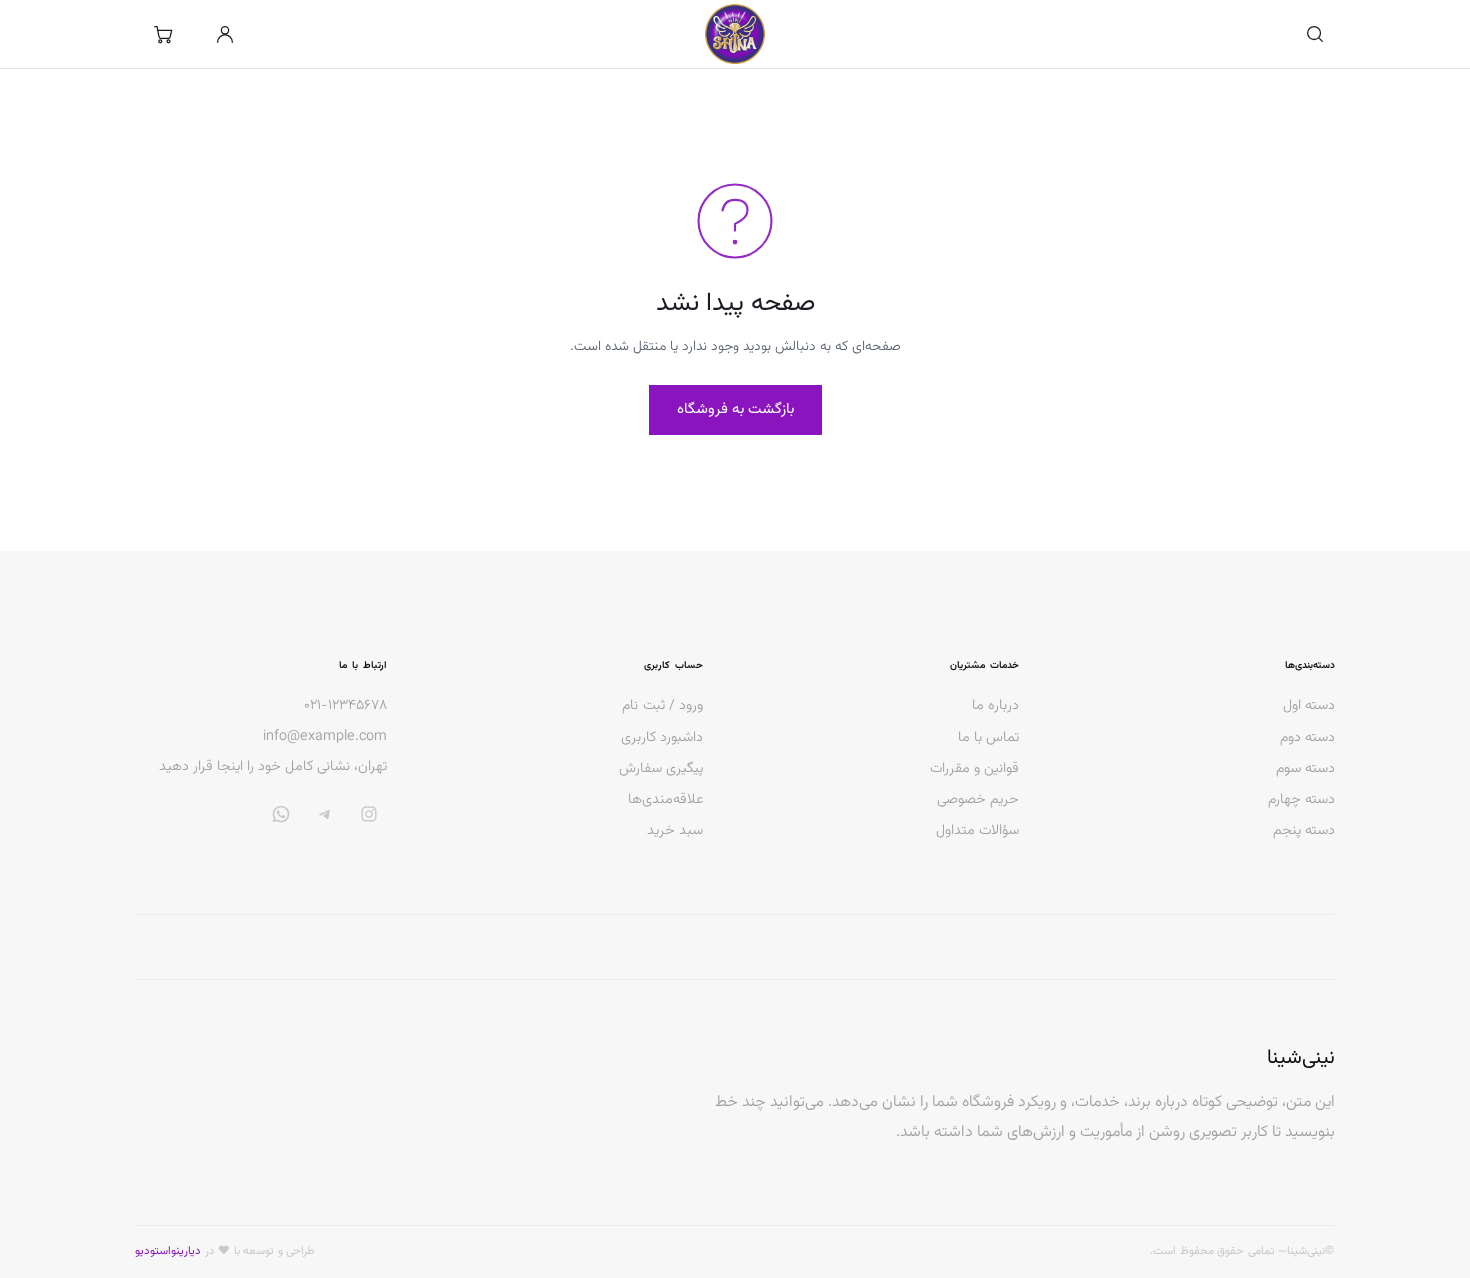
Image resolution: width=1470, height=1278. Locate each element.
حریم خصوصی (978, 799)
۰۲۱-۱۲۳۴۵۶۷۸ (345, 706)
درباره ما (995, 705)
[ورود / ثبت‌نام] (225, 34)
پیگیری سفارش (661, 768)
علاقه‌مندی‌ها (665, 799)
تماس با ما (988, 737)
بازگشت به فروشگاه (735, 409)
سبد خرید (675, 830)
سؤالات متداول (977, 830)
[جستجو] (1315, 34)
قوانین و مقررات (974, 768)
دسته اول (1309, 705)
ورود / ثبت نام (662, 705)
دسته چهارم (1301, 799)
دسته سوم (1305, 768)
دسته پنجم (1304, 830)
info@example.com (325, 737)
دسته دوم (1307, 737)
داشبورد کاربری (662, 737)
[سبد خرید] (163, 34)
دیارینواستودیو (168, 1251)
